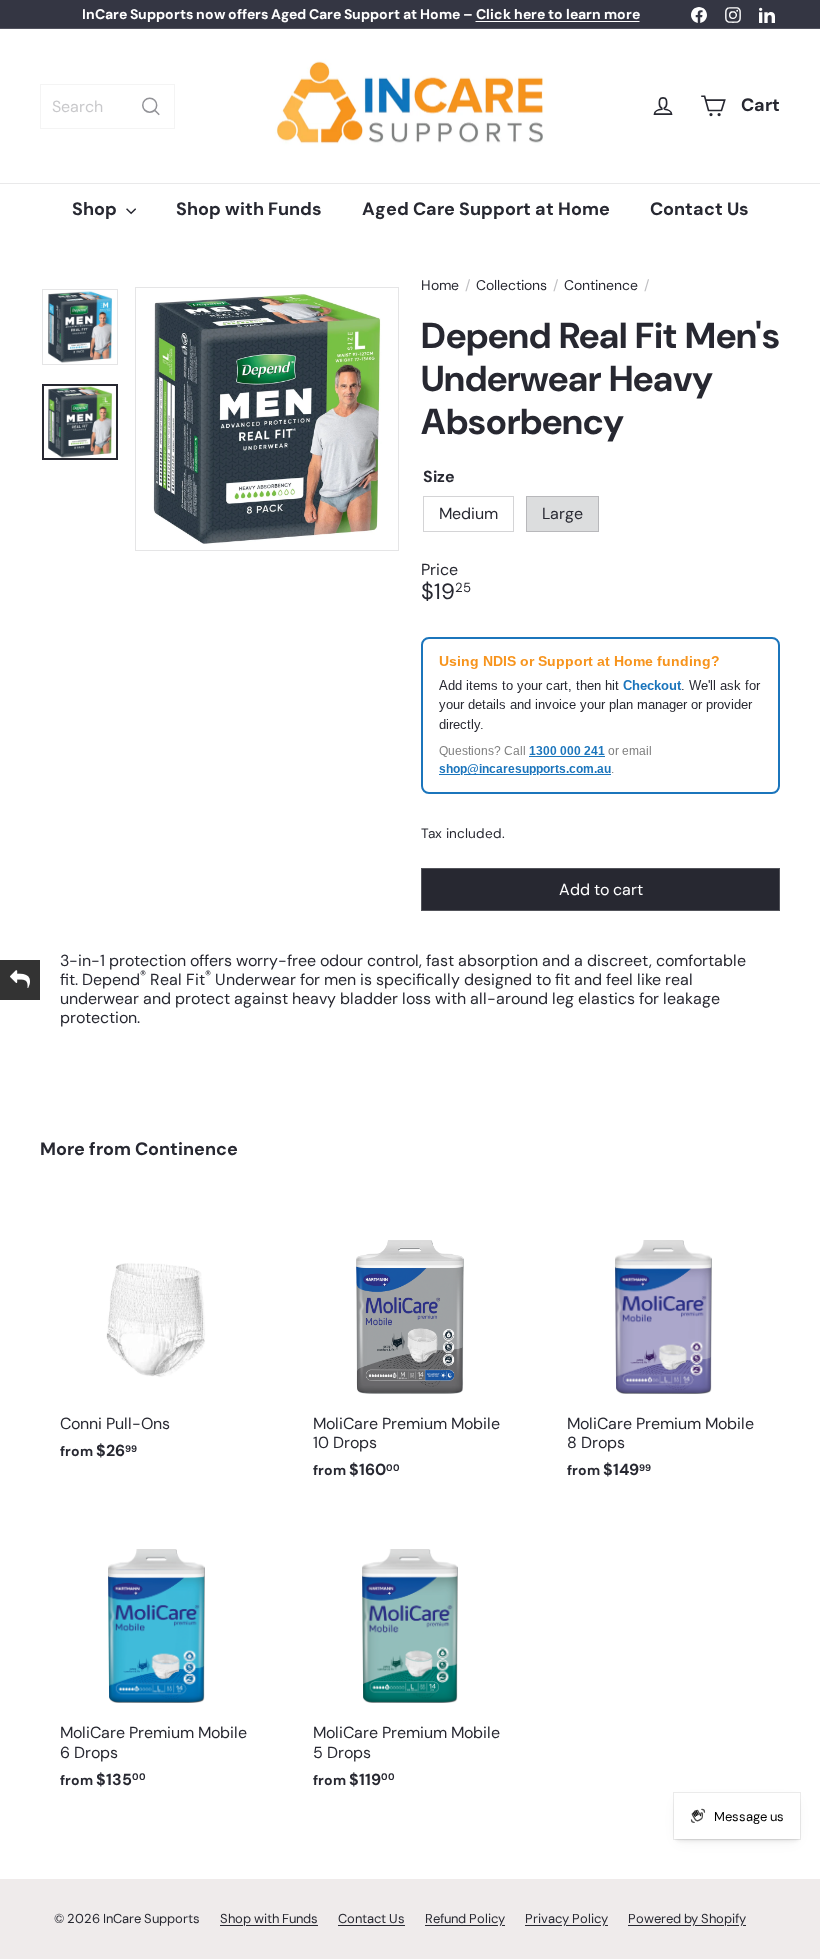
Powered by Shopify (687, 1918)
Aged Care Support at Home (486, 209)
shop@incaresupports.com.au (525, 769)
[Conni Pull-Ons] (156, 1340)
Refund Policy (465, 1918)
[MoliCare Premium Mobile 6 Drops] (156, 1659)
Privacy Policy (566, 1918)
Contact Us (699, 209)
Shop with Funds (249, 209)
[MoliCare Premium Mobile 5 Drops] (409, 1659)
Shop (96, 209)
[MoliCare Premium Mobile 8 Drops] (663, 1349)
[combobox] (107, 106)
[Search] (151, 106)
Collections (511, 285)
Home (440, 285)
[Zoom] (267, 419)
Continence (601, 285)
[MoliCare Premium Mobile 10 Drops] (409, 1349)
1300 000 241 (567, 751)
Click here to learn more (558, 14)
